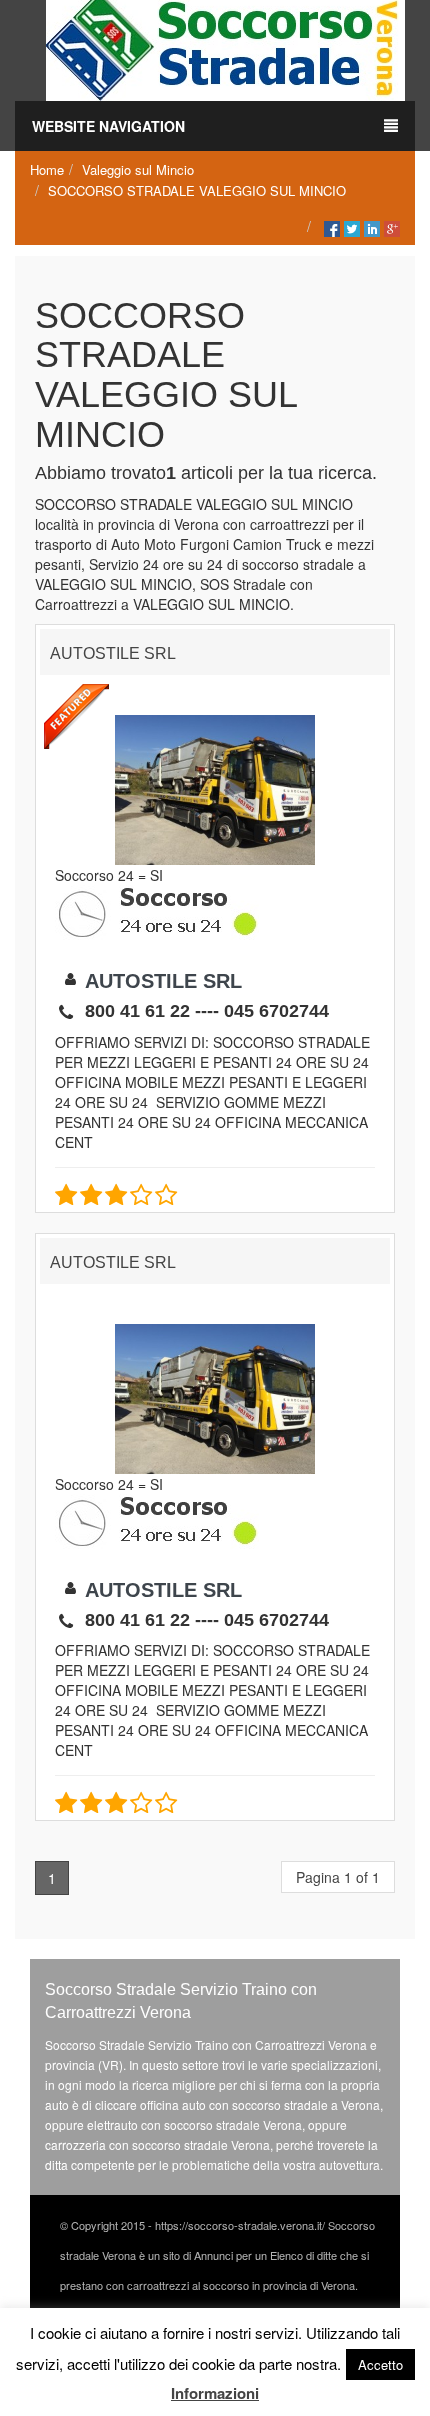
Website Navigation (108, 126)
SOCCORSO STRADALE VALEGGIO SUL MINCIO (197, 190)
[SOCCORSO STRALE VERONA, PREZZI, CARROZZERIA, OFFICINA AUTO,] (225, 48)
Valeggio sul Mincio (138, 169)
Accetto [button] (380, 2364)
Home (47, 169)
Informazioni (215, 2393)
